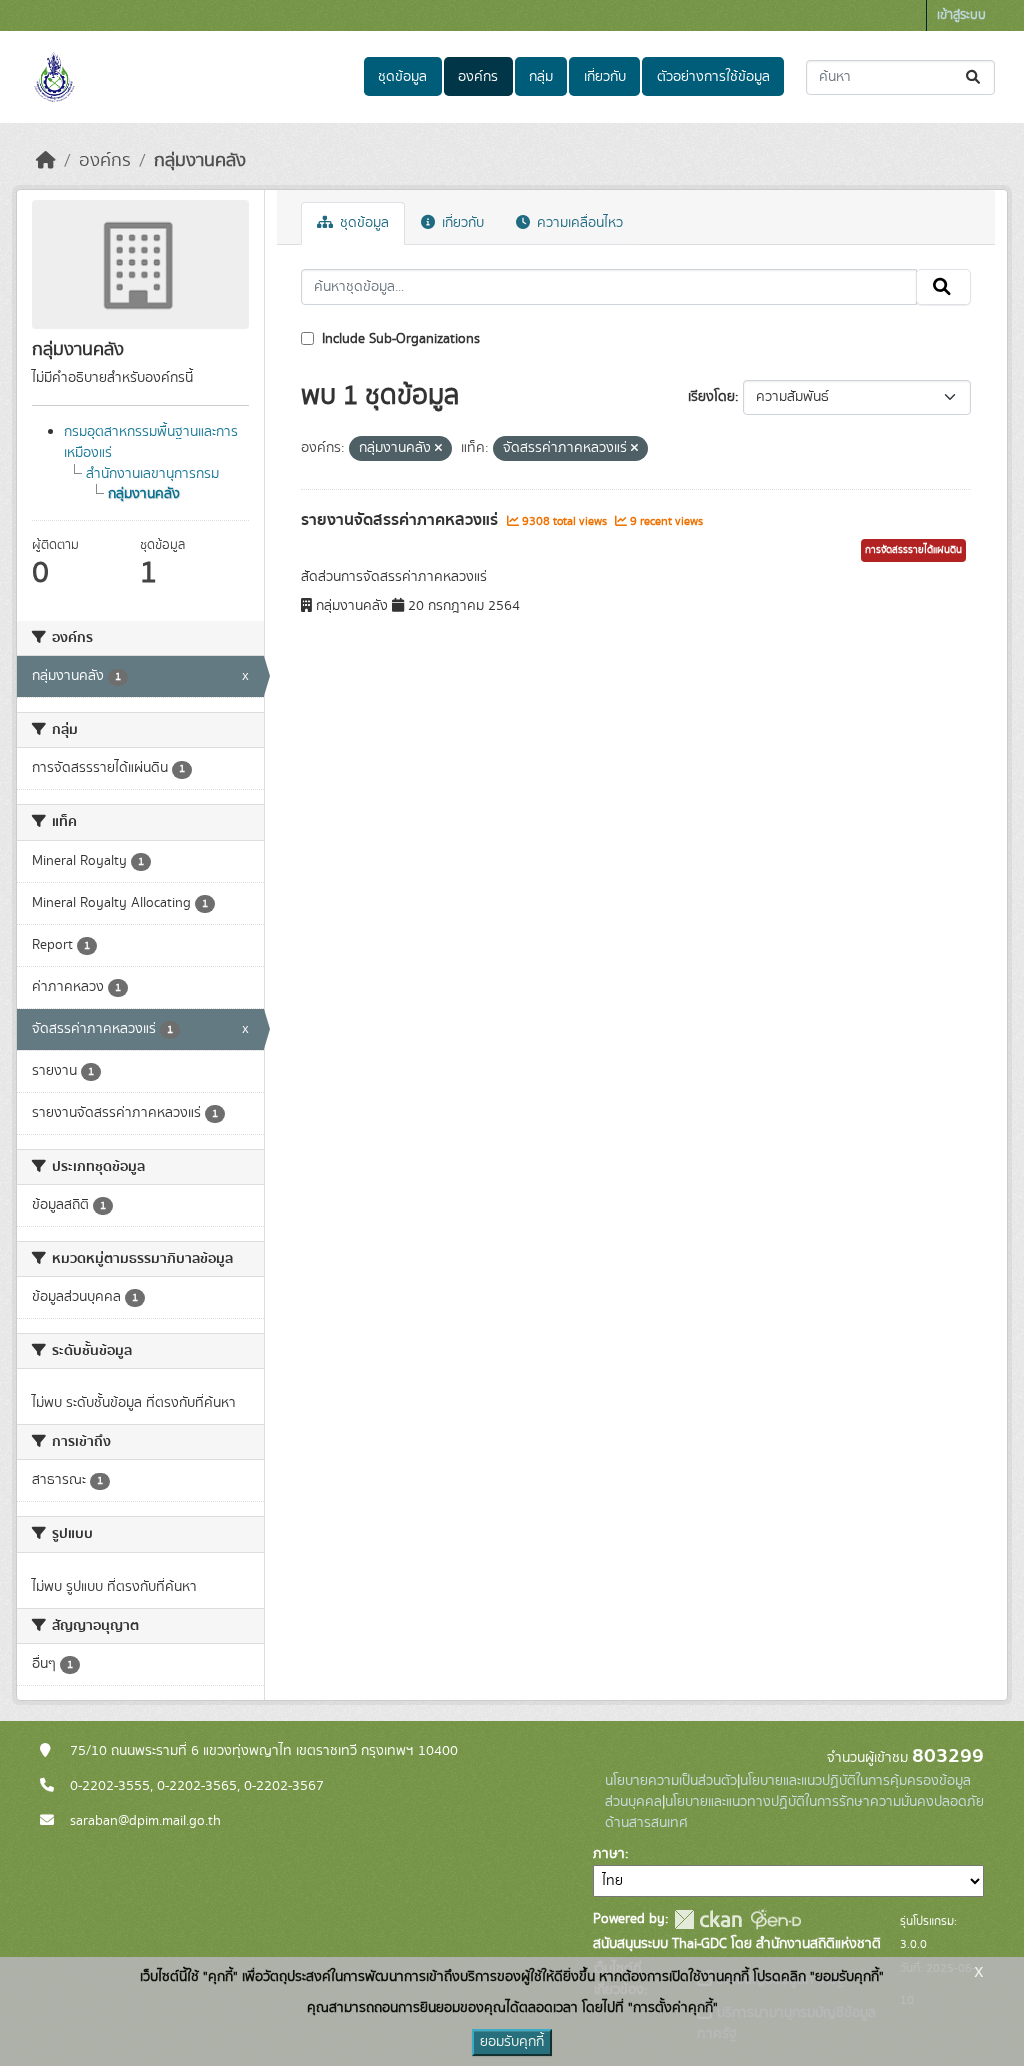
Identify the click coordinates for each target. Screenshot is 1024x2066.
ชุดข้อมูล (402, 77)
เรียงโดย (711, 397)
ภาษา (609, 1854)
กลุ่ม (541, 77)
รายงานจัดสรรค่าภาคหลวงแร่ (401, 520)
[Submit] (974, 77)
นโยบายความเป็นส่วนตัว (671, 1781)
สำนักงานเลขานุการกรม (152, 474)
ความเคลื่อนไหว (578, 223)
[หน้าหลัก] (46, 161)
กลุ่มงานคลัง (200, 161)
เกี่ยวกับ (605, 77)
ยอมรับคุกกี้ (512, 2042)
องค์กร (478, 77)
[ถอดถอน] (438, 449)
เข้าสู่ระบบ (961, 15)
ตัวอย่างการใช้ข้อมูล (713, 77)
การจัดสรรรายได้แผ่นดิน (913, 550)
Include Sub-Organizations (399, 339)
